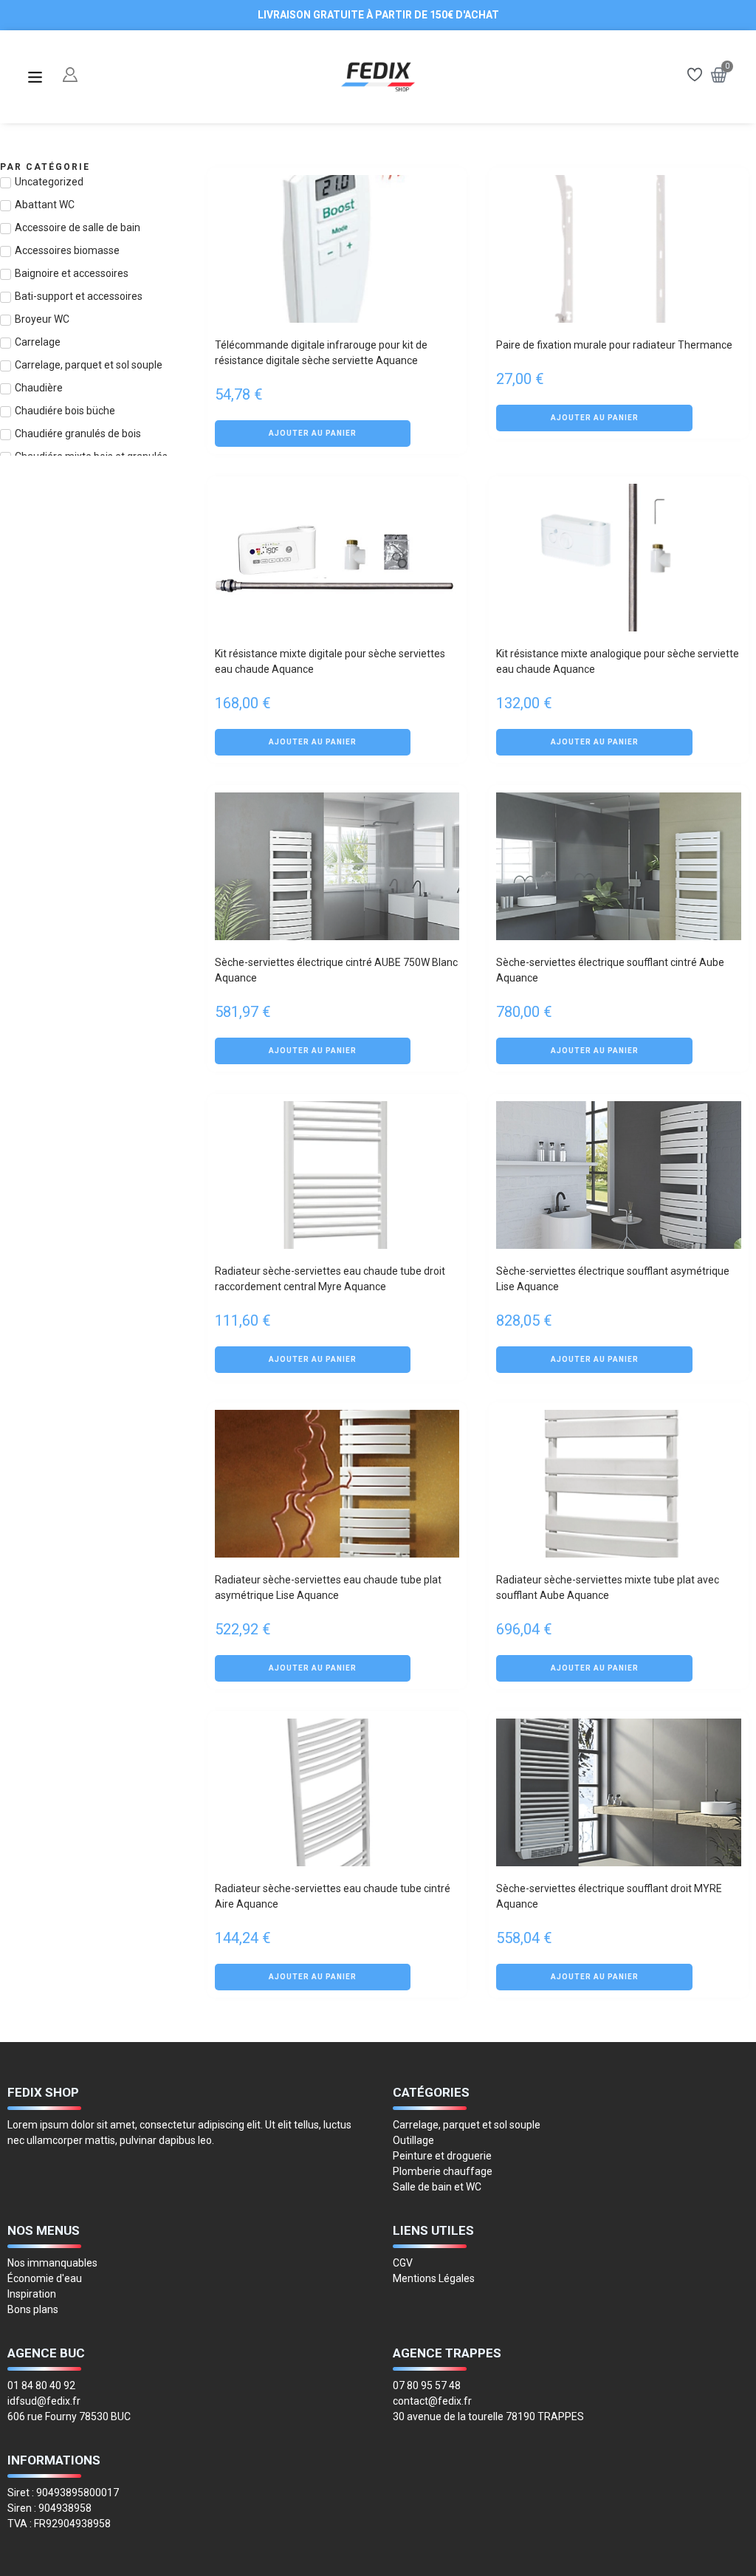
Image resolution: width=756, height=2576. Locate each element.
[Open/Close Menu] (35, 77)
